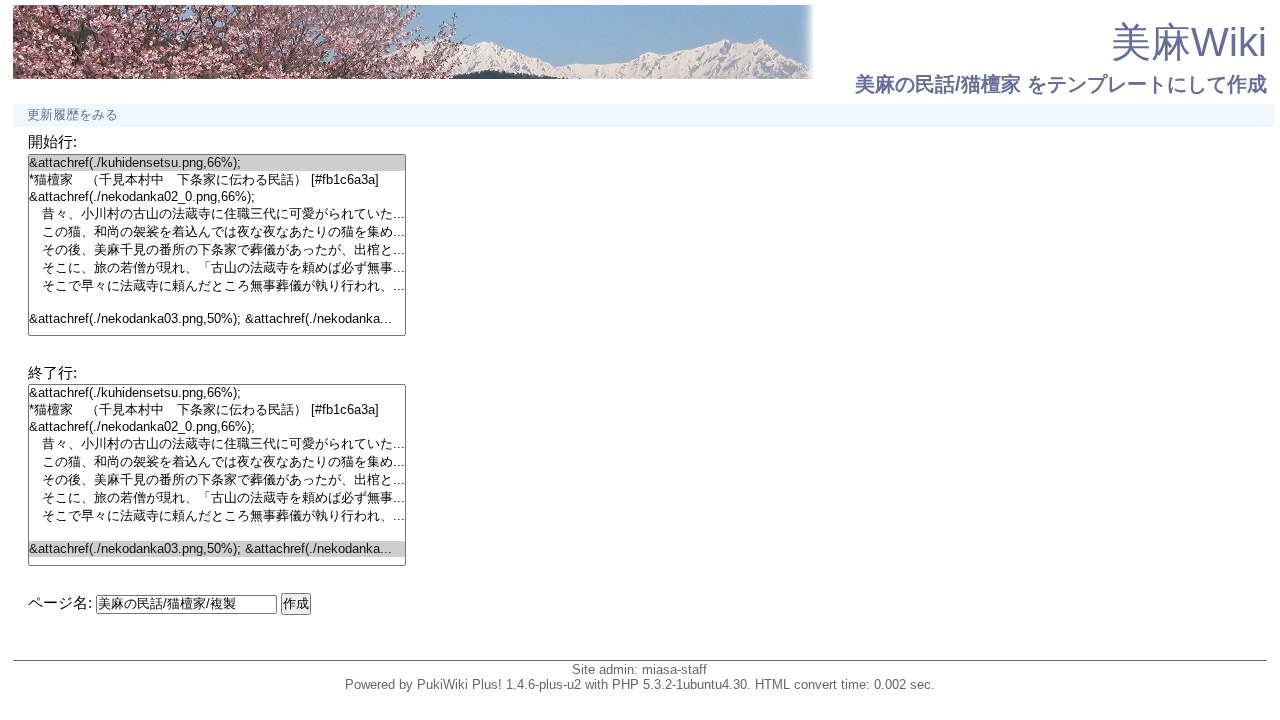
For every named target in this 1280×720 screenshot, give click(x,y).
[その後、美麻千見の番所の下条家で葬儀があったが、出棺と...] (217, 250)
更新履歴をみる (72, 115)
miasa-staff (674, 669)
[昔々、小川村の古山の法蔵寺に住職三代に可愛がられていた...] (217, 214)
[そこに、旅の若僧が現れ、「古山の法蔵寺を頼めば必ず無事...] (217, 268)
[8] (217, 303)
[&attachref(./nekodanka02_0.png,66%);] (217, 197)
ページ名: (60, 602)
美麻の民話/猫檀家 (938, 84)
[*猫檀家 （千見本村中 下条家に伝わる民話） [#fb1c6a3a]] (217, 180)
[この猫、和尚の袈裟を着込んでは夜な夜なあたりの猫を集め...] (217, 232)
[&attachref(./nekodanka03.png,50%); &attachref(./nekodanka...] (217, 319)
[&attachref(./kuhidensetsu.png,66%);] (217, 163)
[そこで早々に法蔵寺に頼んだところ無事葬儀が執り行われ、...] (217, 286)
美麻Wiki (1189, 42)
